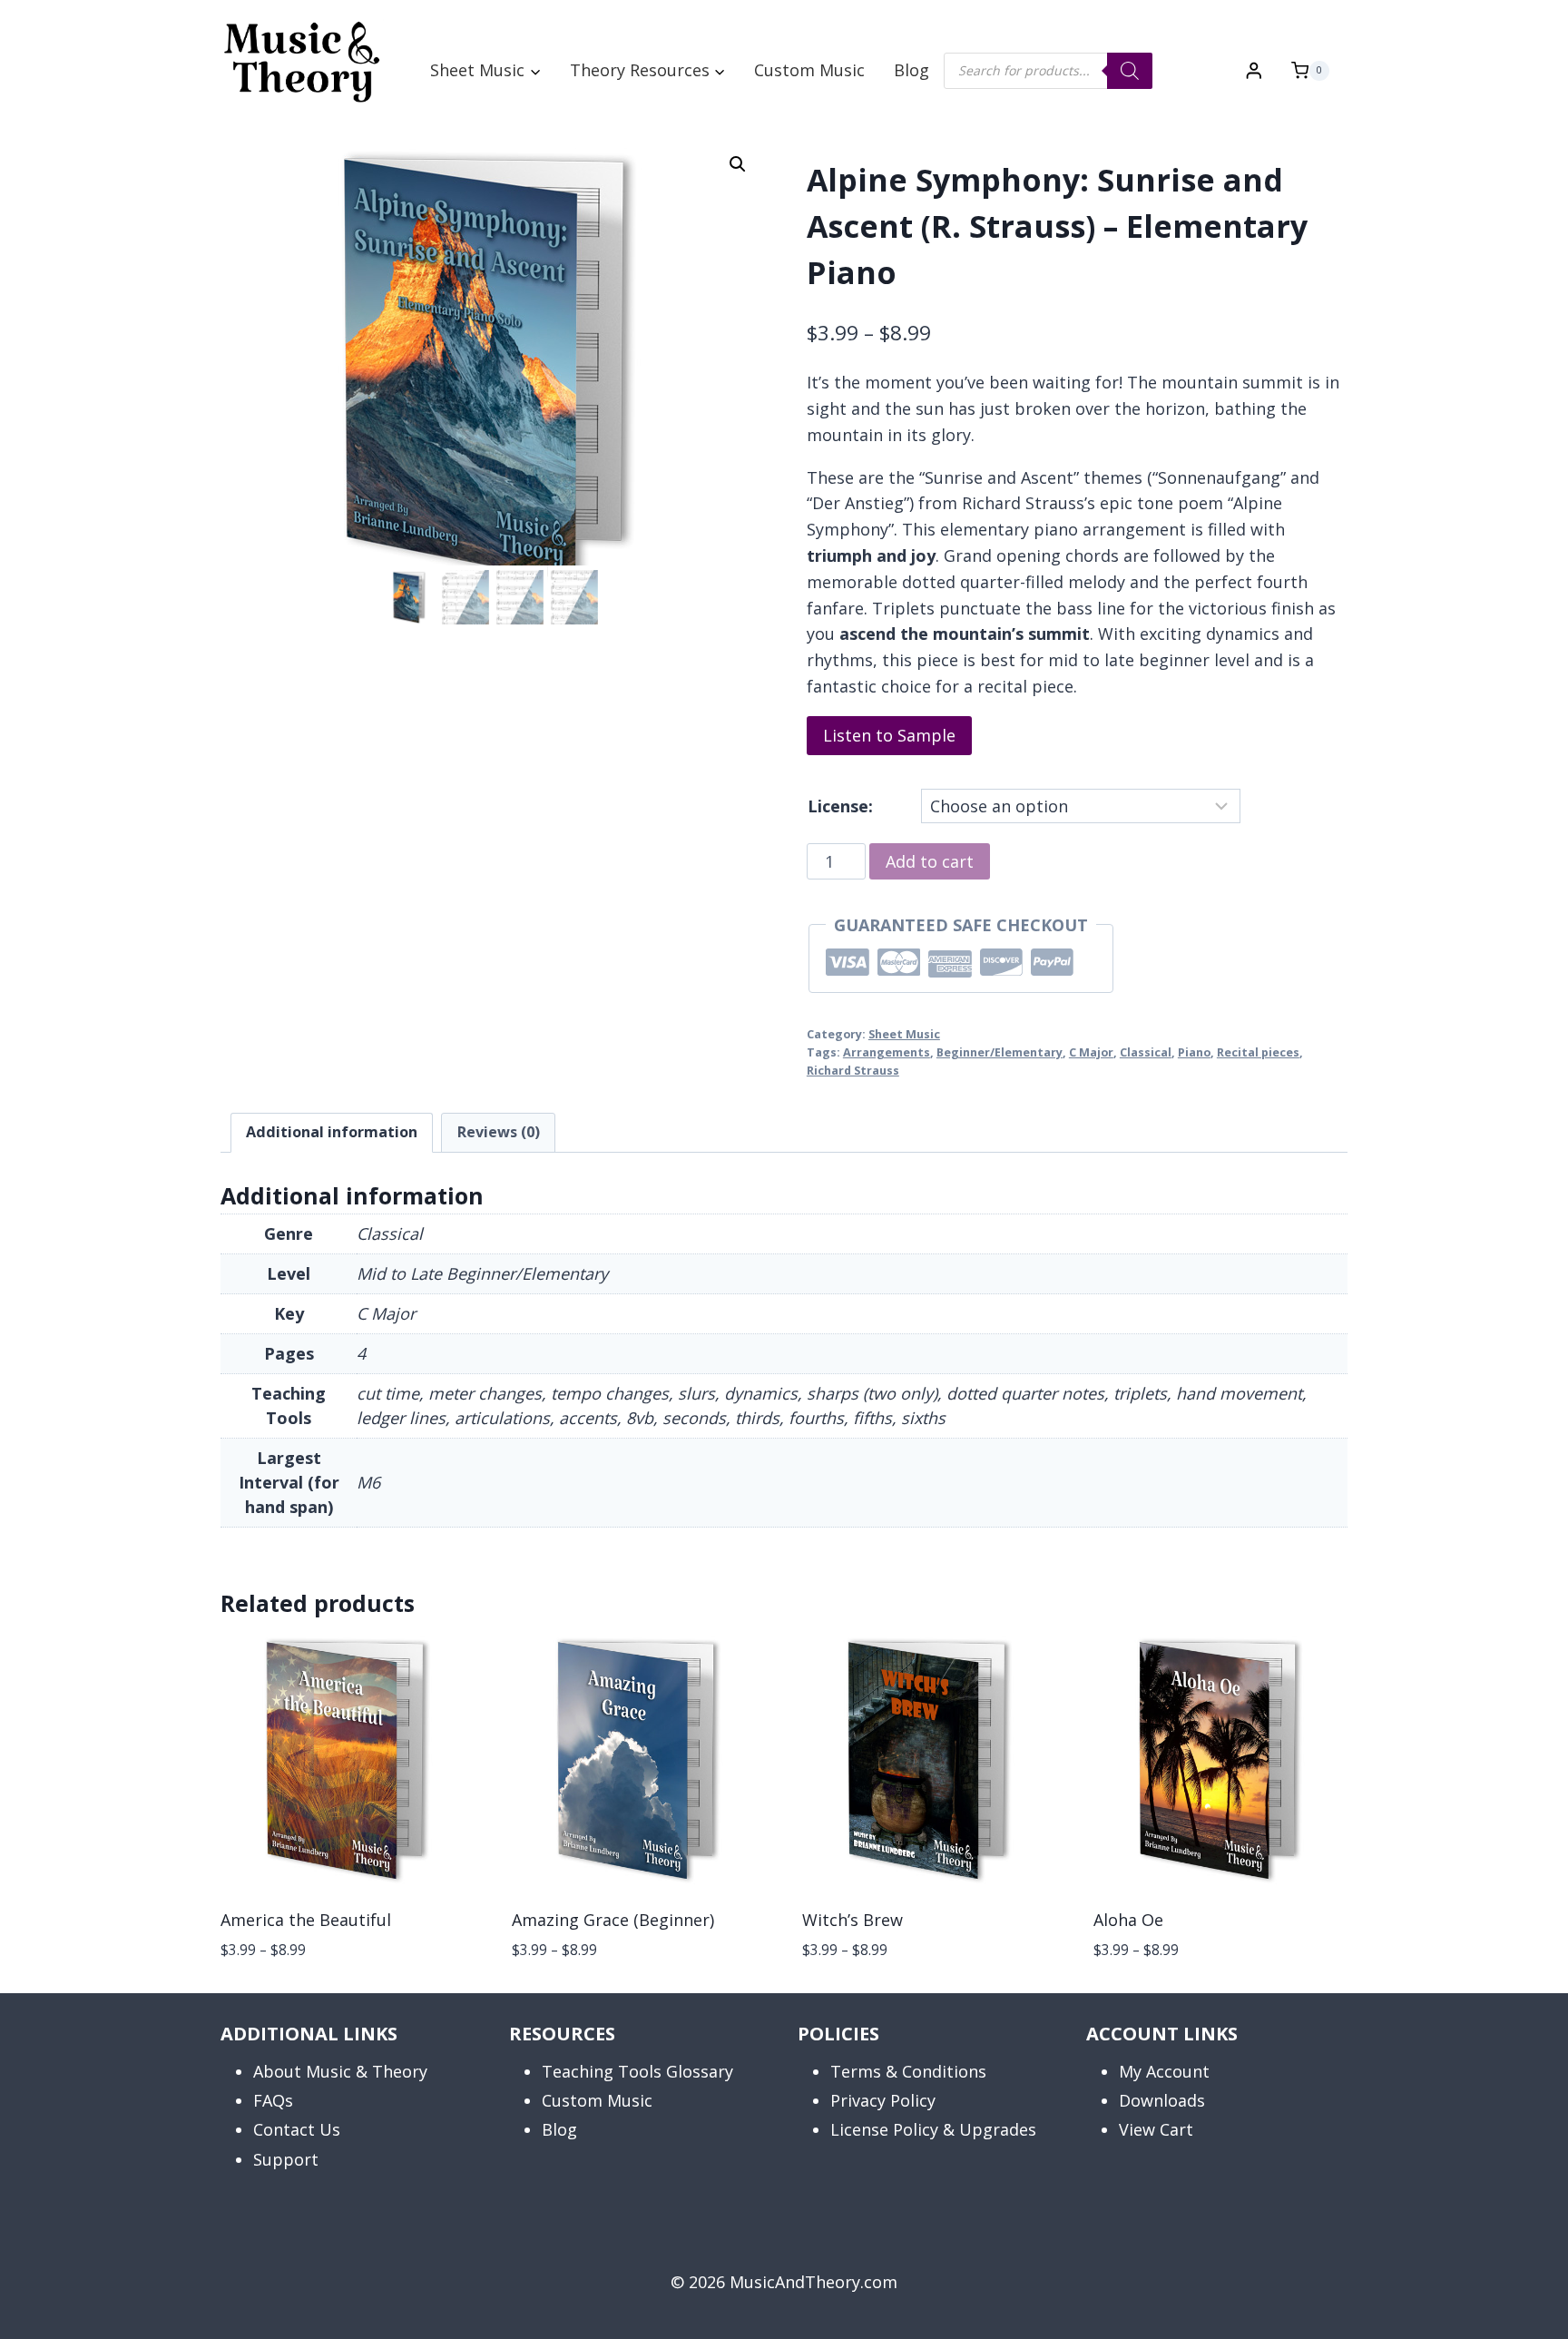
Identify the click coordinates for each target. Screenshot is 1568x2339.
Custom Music (809, 70)
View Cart (1156, 2129)
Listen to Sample (889, 735)
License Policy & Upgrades (933, 2129)
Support (286, 2159)
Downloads (1162, 2100)
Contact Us (297, 2129)
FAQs (273, 2100)
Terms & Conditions (908, 2071)
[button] (738, 164)
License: (840, 806)
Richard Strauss (853, 1071)
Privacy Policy (883, 2100)
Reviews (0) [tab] (499, 1132)
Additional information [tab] (332, 1132)
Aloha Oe (1128, 1920)
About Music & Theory (340, 2071)
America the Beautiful (306, 1920)
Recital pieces (1258, 1052)
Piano (1194, 1052)
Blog (911, 70)
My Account (1164, 2071)
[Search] (1130, 71)
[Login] (1254, 70)
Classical (1146, 1052)
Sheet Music (904, 1034)
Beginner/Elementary (1000, 1052)
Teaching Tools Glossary (637, 2071)
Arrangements (887, 1052)
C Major (1091, 1052)
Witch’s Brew (853, 1920)
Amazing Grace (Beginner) (613, 1920)
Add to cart (930, 861)
